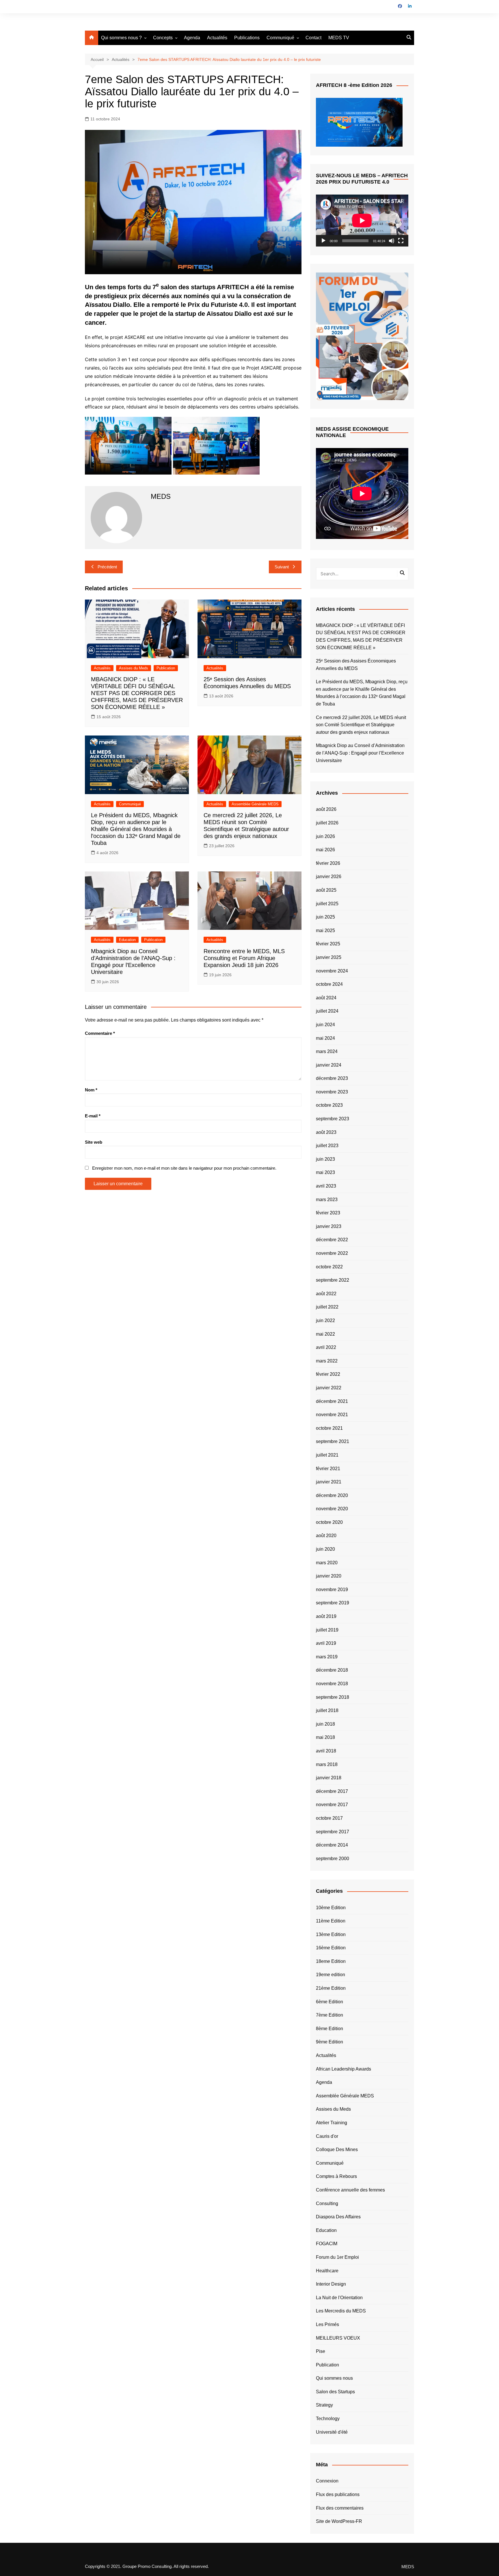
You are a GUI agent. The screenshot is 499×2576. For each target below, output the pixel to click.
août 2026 (326, 809)
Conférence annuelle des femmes (350, 2190)
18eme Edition (331, 1961)
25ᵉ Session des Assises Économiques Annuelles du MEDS (356, 665)
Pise (321, 2351)
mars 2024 (327, 1051)
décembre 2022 (332, 1240)
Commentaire (100, 1033)
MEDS (408, 2567)
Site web (94, 1142)
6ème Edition (329, 2002)
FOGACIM (327, 2244)
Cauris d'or (327, 2136)
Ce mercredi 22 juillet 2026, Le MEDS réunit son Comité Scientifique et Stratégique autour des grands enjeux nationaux (361, 725)
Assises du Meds (134, 668)
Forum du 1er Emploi (337, 2257)
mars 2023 (327, 1200)
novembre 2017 (332, 1805)
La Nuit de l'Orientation (339, 2298)
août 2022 (326, 1294)
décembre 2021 (332, 1401)
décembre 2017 (332, 1791)
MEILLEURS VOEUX (338, 2338)
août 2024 (326, 998)
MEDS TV (339, 38)
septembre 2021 (333, 1441)
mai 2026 (325, 850)
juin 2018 (325, 1724)
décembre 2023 (332, 1078)
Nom (91, 1090)
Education (127, 940)
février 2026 (328, 863)
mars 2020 (327, 1563)
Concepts (163, 38)
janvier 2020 (329, 1576)
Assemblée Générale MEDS (255, 804)
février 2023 (328, 1213)
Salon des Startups (335, 2392)
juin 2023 (325, 1159)
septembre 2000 (333, 1859)
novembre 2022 (332, 1253)
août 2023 (326, 1132)
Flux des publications (338, 2494)
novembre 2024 (332, 971)
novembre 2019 (332, 1590)
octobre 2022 (329, 1267)
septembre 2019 (333, 1603)
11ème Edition (331, 1921)
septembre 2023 (333, 1119)
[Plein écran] (401, 241)
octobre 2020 (329, 1522)
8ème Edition (329, 2029)
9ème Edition (329, 2042)
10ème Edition (331, 1908)
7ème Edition (329, 2015)
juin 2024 (325, 1025)
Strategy (324, 2405)
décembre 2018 (332, 1670)
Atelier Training (332, 2123)
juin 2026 (325, 836)
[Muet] (392, 241)
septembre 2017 (333, 1832)
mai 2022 (325, 1334)
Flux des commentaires (340, 2508)
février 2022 (328, 1374)
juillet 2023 (327, 1146)
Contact (313, 38)
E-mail (93, 1116)
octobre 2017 (329, 1818)
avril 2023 (326, 1186)
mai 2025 (325, 930)
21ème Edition (331, 1988)
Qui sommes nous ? (121, 38)
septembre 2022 (333, 1280)
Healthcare (327, 2271)
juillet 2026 (327, 823)
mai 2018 (325, 1737)
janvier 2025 (329, 957)
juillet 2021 (327, 1455)
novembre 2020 (332, 1509)
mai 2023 (325, 1172)
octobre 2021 (329, 1428)
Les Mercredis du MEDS (341, 2311)
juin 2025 (325, 917)
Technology (328, 2419)
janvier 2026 (329, 877)
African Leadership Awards (343, 2069)
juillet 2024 (327, 1011)
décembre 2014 (332, 1845)
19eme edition (331, 1975)
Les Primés (327, 2324)
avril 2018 (326, 1751)
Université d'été (332, 2432)
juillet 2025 (327, 904)
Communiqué (280, 38)
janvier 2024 (329, 1065)
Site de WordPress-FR (339, 2521)
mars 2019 (327, 1657)
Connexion (327, 2481)
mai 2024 (325, 1038)
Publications (247, 38)
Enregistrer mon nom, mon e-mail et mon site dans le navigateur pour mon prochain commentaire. (184, 1168)
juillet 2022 (327, 1307)
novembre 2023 (332, 1092)
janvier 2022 (329, 1388)
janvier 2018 (329, 1778)
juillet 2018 (327, 1710)
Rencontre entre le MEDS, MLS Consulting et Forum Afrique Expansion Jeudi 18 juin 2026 (244, 958)
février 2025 (328, 944)
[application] (362, 221)
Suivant (282, 567)
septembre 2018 (333, 1697)
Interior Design (331, 2284)
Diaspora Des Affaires (338, 2217)
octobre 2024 (329, 984)
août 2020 (326, 1536)
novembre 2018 (332, 1684)
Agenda (192, 38)
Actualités (217, 38)
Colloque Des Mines (337, 2150)
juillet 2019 (327, 1630)
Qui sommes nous (334, 2378)
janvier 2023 (329, 1226)
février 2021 (328, 1469)
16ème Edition (331, 1948)
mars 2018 (327, 1764)
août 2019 (326, 1616)
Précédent (107, 567)
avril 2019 (326, 1643)
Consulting (327, 2203)
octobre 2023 (329, 1105)
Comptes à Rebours (336, 2176)
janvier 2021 (329, 1482)
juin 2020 (325, 1549)
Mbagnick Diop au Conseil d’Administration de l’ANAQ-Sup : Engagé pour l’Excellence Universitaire (360, 753)
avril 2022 (326, 1347)
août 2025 (326, 890)
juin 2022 (325, 1320)
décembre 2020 (332, 1495)
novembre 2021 (332, 1415)
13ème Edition (331, 1934)
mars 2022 (327, 1361)
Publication (166, 668)
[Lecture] (323, 241)
